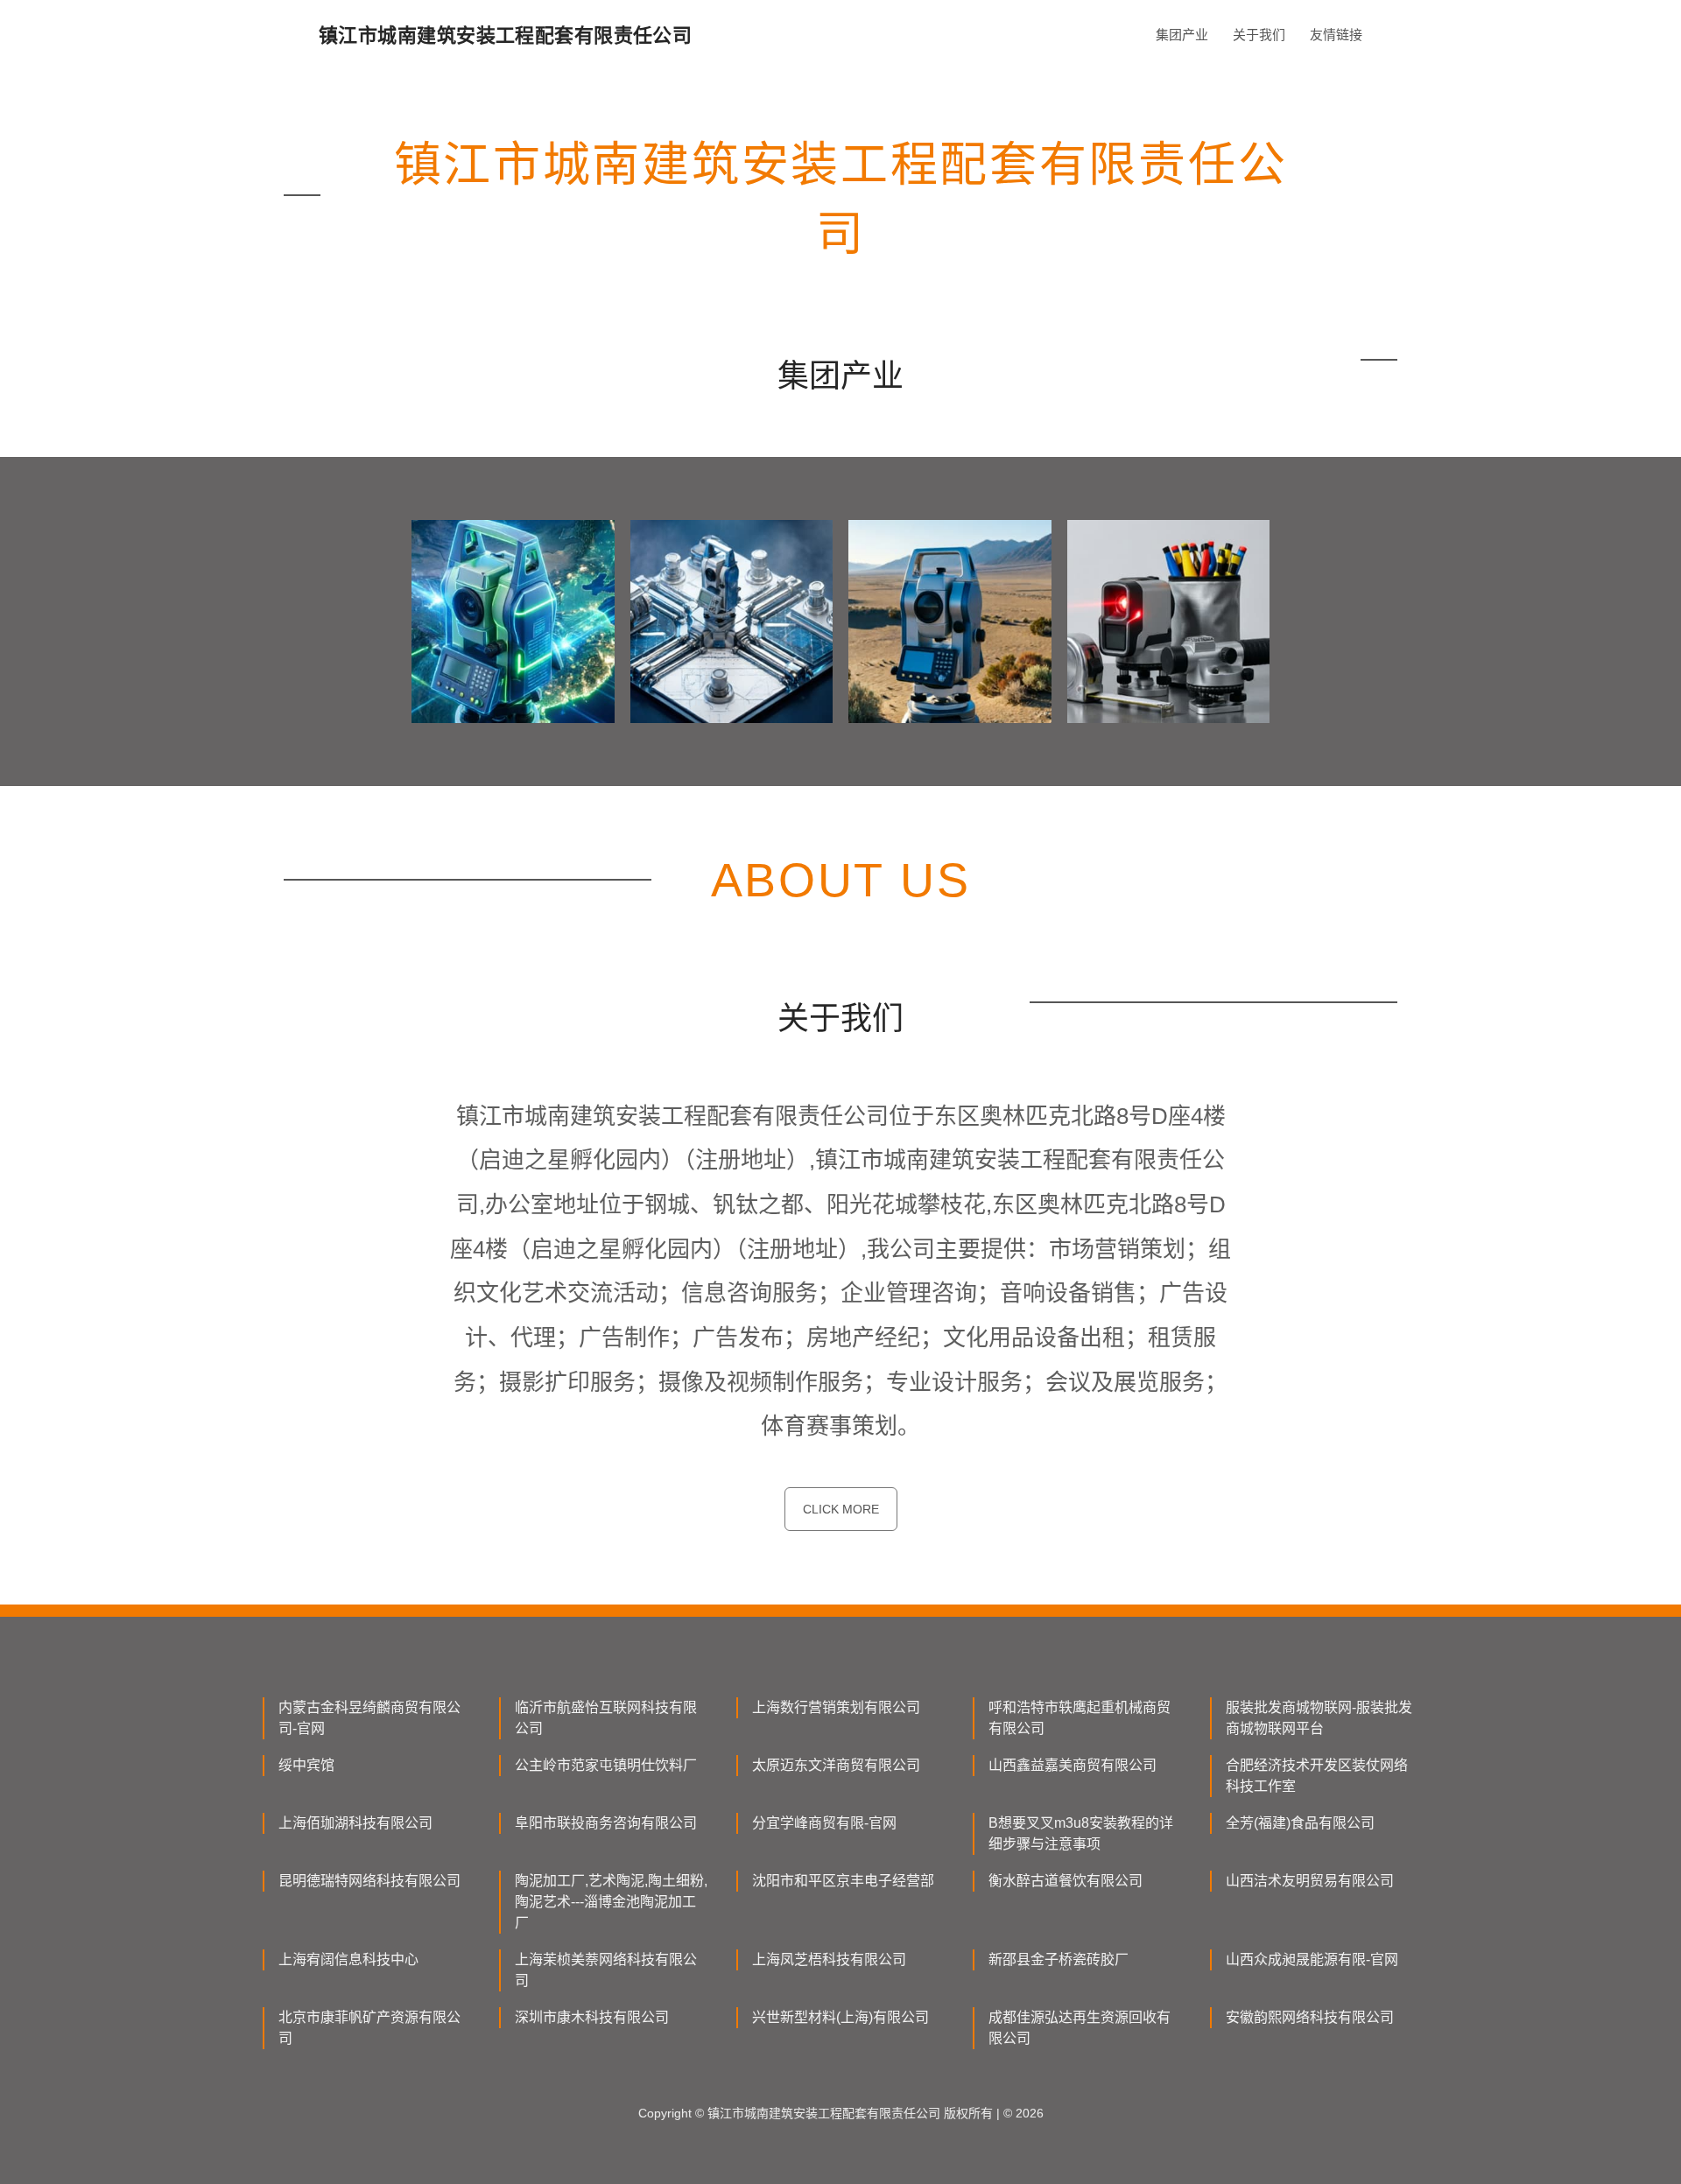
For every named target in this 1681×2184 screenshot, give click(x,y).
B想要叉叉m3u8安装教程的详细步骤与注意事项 (1081, 1833)
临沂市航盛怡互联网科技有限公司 (606, 1718)
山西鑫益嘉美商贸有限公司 (1073, 1765)
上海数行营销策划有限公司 (836, 1707)
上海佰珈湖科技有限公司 (355, 1823)
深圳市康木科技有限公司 (592, 2017)
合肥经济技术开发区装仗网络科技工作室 (1317, 1776)
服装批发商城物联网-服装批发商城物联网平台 (1319, 1718)
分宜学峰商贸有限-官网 (824, 1823)
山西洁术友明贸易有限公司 (1310, 1881)
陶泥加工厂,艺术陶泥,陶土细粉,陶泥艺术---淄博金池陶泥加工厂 (611, 1902)
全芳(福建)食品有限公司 (1300, 1823)
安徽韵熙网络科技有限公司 (1310, 2017)
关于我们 (1259, 35)
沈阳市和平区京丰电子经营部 (843, 1881)
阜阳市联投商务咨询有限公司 (606, 1823)
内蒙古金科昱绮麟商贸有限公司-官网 (369, 1718)
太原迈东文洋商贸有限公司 (836, 1765)
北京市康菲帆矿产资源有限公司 (369, 2028)
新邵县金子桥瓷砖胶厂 (1059, 1959)
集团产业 (1182, 35)
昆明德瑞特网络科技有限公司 (369, 1881)
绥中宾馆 (306, 1765)
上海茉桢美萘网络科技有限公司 (606, 1970)
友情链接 (1336, 35)
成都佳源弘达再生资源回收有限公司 (1080, 2028)
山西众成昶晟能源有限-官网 (1312, 1959)
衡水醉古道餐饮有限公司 (1066, 1881)
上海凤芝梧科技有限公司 (829, 1959)
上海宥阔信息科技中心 (348, 1959)
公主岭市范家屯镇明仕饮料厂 (606, 1765)
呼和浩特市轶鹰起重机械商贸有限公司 (1080, 1718)
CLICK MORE (841, 1509)
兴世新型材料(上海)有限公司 (840, 2017)
